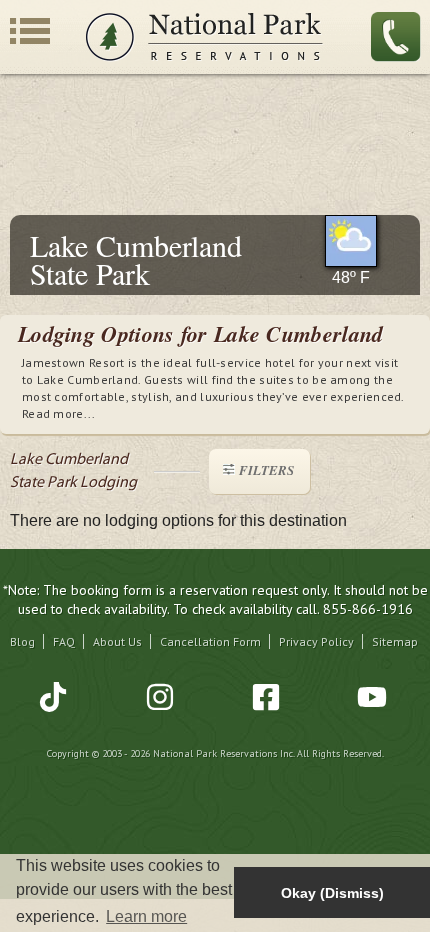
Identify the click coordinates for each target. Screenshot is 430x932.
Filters (266, 470)
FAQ (64, 641)
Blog (22, 641)
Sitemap (395, 641)
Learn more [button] (146, 916)
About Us (117, 641)
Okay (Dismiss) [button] (332, 893)
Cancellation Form (210, 641)
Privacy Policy (316, 641)
